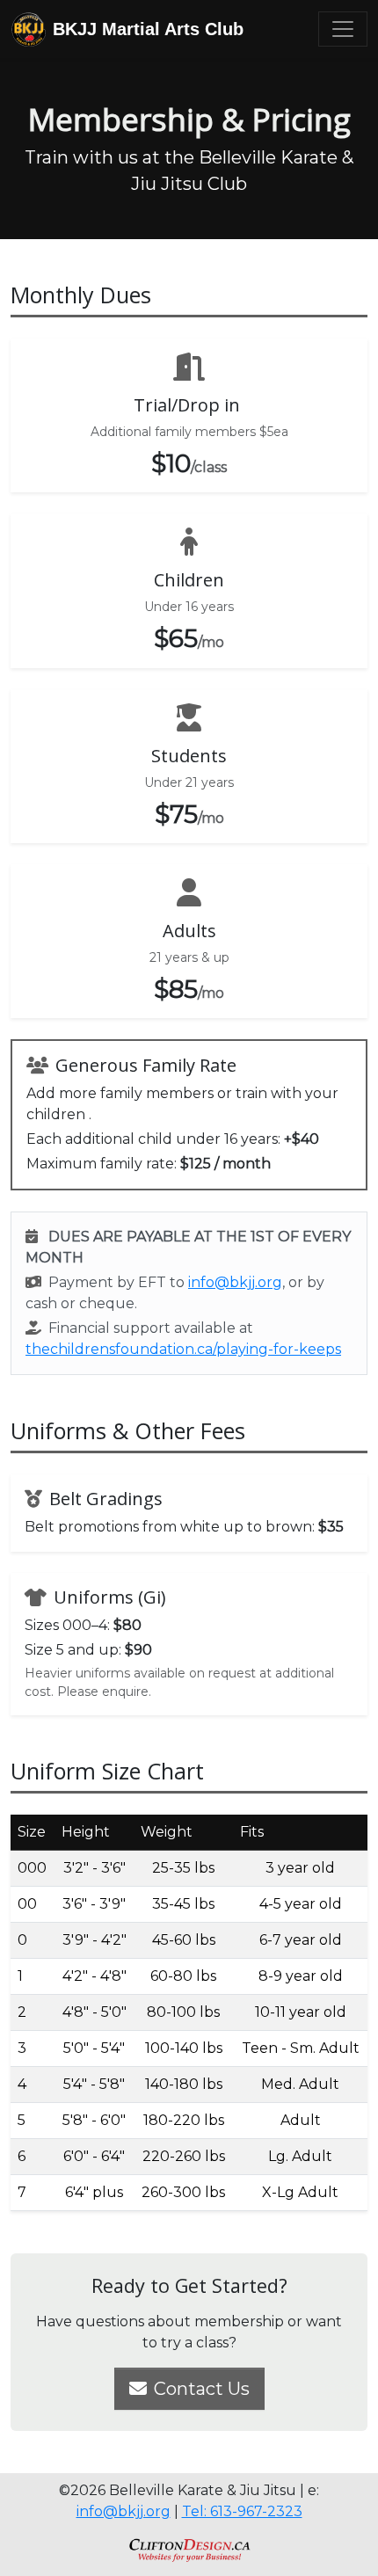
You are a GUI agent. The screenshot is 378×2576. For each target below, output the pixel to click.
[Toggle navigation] (343, 29)
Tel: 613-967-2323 (242, 2511)
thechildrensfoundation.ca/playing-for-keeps (183, 1349)
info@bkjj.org (235, 1282)
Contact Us (202, 2389)
